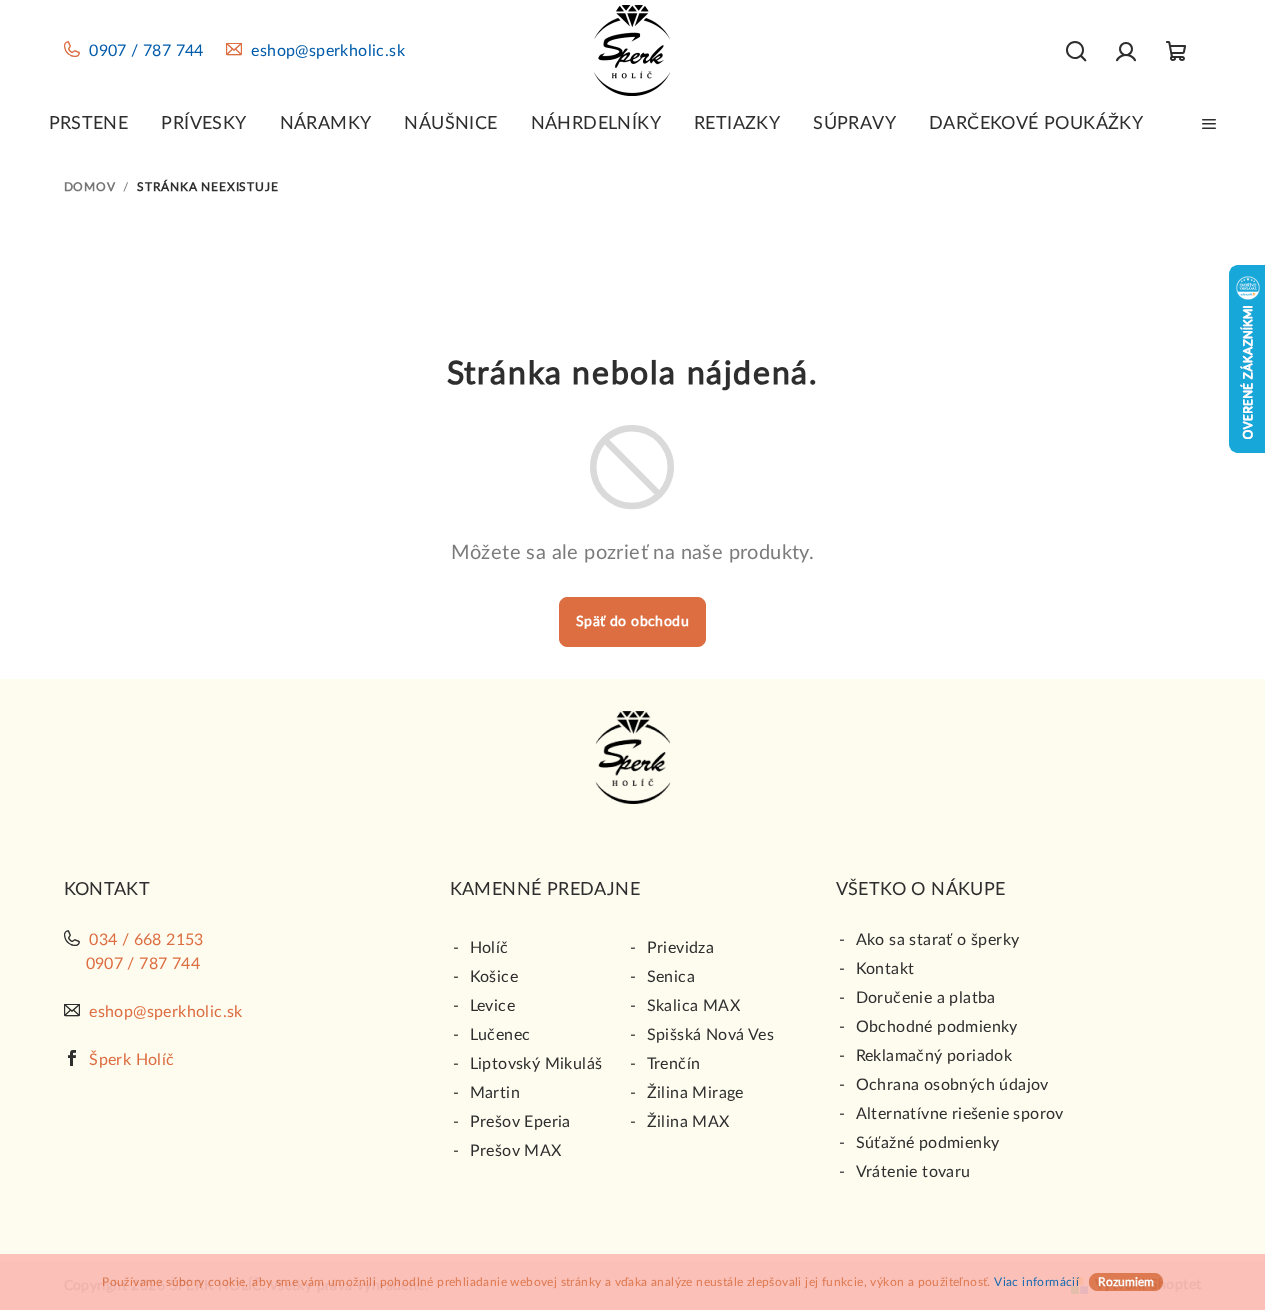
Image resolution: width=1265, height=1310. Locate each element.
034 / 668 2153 (146, 940)
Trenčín (674, 1064)
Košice (494, 977)
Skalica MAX (693, 1006)
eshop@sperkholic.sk (328, 51)
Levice (492, 1006)
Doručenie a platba (926, 998)
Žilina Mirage (695, 1093)
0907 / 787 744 (146, 51)
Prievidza (681, 948)
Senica (671, 977)
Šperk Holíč (131, 1060)
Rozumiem (1126, 1282)
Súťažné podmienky (928, 1143)
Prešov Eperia (520, 1122)
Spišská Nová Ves (710, 1035)
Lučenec (500, 1035)
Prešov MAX (516, 1151)
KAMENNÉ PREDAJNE (545, 890)
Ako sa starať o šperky (938, 940)
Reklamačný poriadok (934, 1056)
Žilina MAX (688, 1122)
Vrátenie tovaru (913, 1172)
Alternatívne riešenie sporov (960, 1114)
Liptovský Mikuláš (536, 1064)
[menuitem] (89, 124)
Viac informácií (1036, 1282)
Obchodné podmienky (937, 1027)
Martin (495, 1093)
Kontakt (885, 969)
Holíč (489, 948)
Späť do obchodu (632, 622)
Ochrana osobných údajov (952, 1085)
